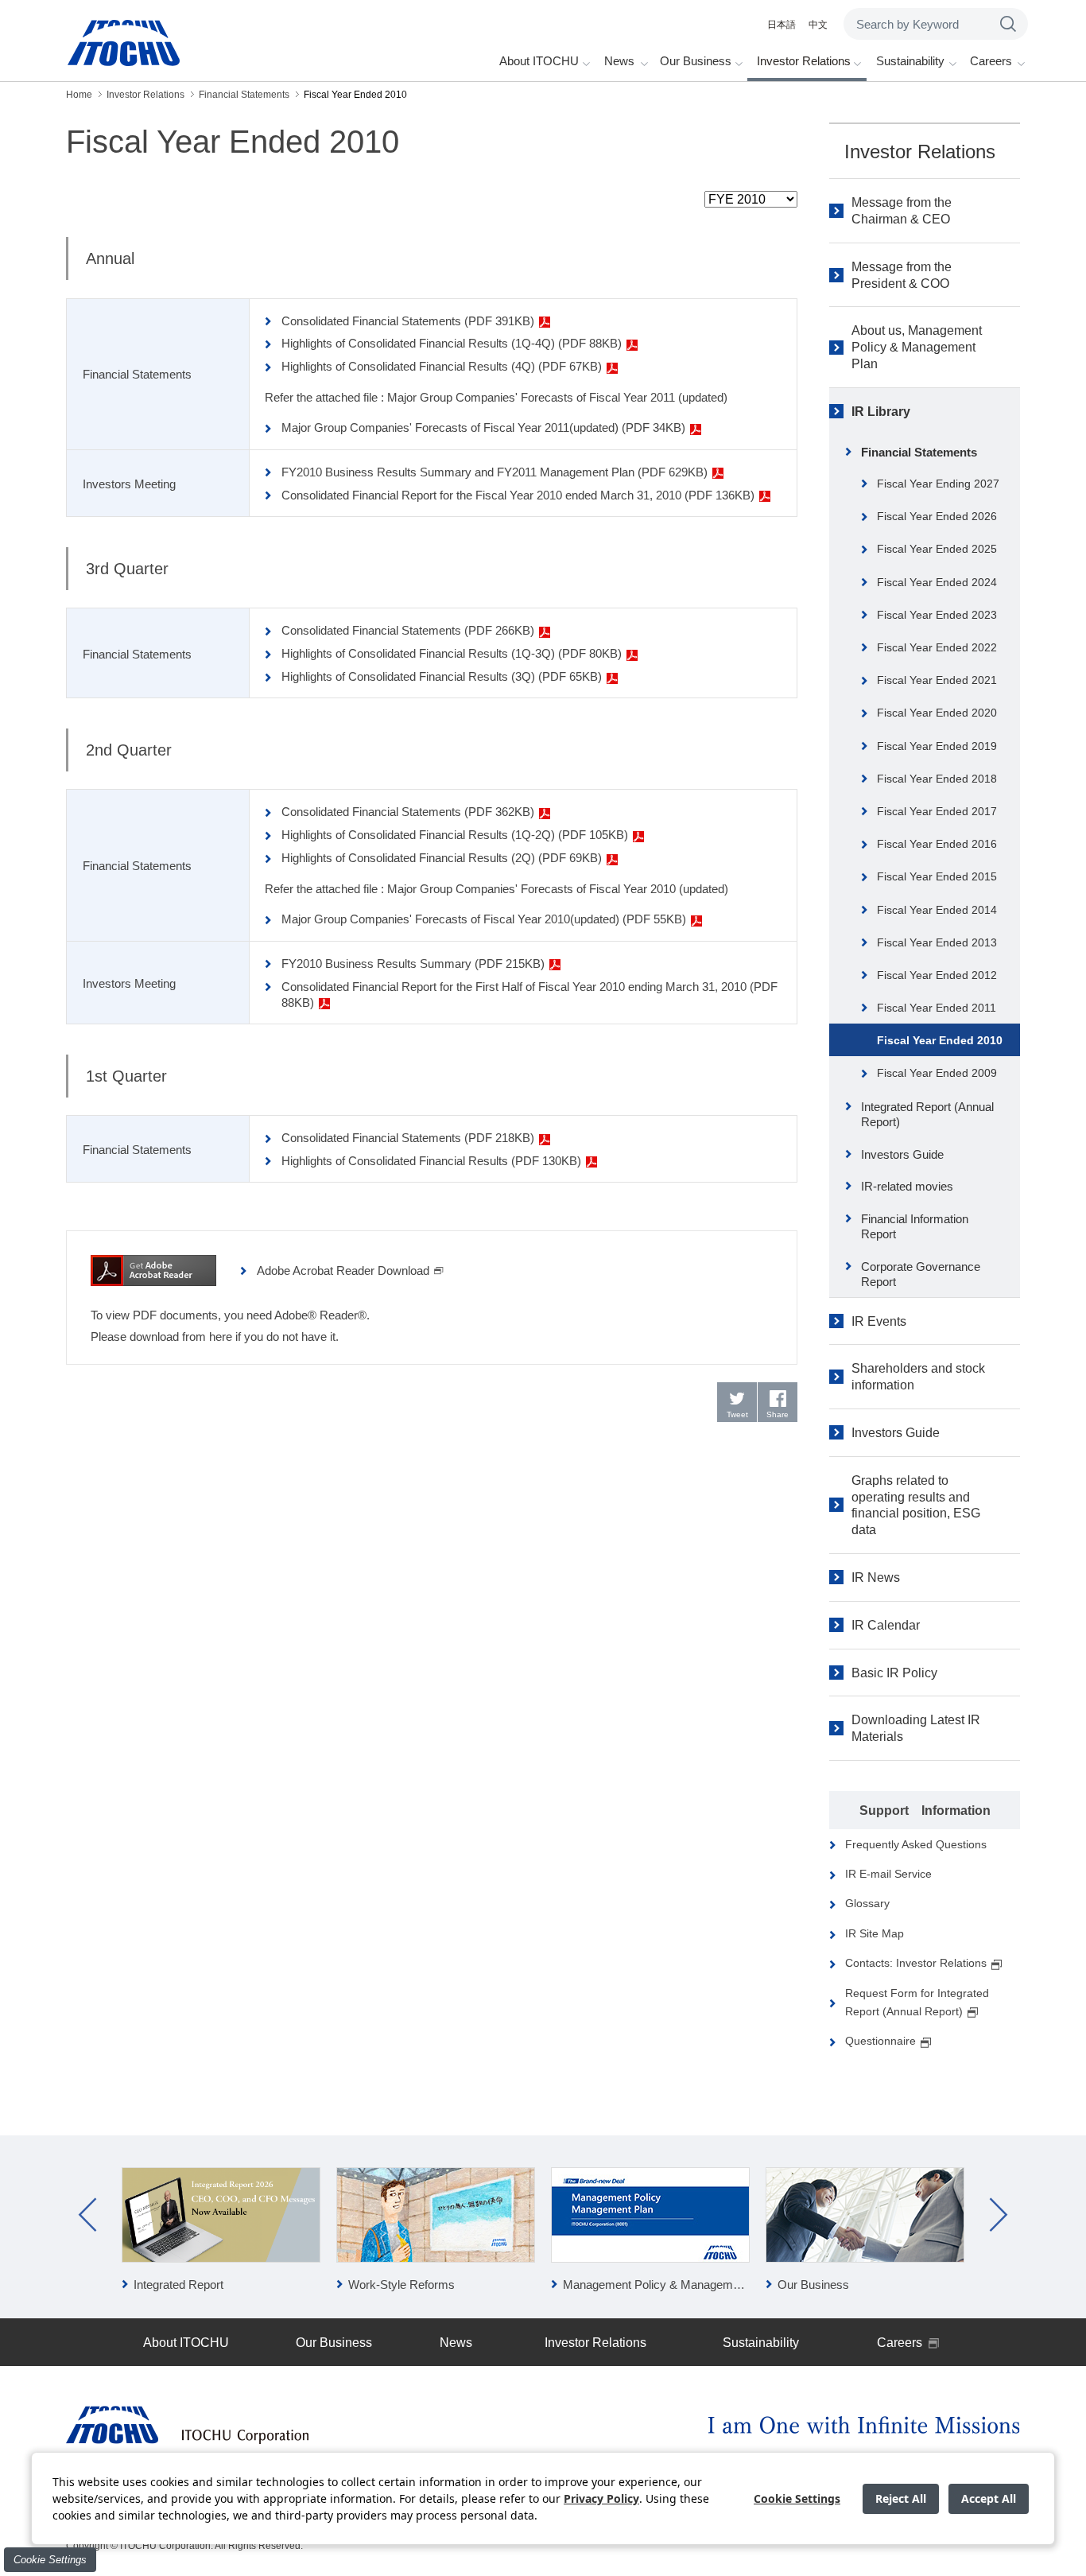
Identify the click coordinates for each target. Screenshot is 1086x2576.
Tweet (737, 1414)
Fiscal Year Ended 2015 (937, 876)
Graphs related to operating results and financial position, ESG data (916, 1505)
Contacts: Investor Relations (916, 1963)
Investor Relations (920, 152)
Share (778, 1414)
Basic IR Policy (894, 1673)
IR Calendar (886, 1625)
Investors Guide (902, 1154)
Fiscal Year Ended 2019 (937, 746)
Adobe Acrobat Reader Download (343, 1271)
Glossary (867, 1903)
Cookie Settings (50, 2560)
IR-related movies (907, 1186)
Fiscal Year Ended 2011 (937, 1008)
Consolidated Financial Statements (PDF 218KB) (408, 1138)
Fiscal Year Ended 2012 (937, 975)
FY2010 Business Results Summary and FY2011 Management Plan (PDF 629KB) (495, 472)
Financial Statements (919, 452)
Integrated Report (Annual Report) (927, 1115)
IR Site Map (875, 1933)
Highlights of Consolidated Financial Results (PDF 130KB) (431, 1161)
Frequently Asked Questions (916, 1844)
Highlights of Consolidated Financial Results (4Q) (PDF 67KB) (442, 366)
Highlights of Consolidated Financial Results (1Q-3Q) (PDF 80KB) (452, 653)
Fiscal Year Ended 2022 (937, 647)
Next (999, 2215)
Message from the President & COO (902, 275)
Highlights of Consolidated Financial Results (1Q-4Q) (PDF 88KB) (452, 343)
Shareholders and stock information (918, 1377)
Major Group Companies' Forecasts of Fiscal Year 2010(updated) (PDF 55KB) (484, 919)
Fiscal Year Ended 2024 (937, 582)
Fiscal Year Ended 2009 (937, 1073)
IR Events (879, 1321)
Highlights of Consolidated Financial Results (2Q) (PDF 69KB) (442, 858)
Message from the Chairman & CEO (902, 211)
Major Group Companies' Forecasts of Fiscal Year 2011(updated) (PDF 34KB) (483, 427)
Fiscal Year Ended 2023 (937, 615)
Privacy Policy (601, 2498)
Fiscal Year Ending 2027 (938, 484)
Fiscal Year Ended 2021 (937, 680)
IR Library (881, 412)
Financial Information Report (915, 1227)
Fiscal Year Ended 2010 (940, 1040)
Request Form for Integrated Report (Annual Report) (917, 2002)
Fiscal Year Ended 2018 (937, 779)
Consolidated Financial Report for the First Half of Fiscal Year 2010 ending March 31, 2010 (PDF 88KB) (529, 995)
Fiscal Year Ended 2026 (937, 516)
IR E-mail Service (888, 1874)
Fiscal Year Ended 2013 (937, 942)
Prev (87, 2215)
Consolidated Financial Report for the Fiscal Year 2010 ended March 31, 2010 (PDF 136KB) (518, 495)
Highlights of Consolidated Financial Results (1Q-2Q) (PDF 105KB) (455, 835)
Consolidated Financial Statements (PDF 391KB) (408, 321)
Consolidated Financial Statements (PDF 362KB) (408, 812)
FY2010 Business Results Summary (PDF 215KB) (413, 964)
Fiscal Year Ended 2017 (937, 811)
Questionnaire (880, 2041)
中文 (818, 25)
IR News (876, 1577)
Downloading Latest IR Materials (916, 1728)
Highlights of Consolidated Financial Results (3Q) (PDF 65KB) (442, 676)
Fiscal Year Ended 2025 (937, 549)
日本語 (782, 25)
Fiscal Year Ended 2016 (937, 844)
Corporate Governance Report (921, 1274)
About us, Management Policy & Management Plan (917, 347)
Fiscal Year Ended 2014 (937, 910)
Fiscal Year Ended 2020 (937, 713)
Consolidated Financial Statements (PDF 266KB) (408, 630)
